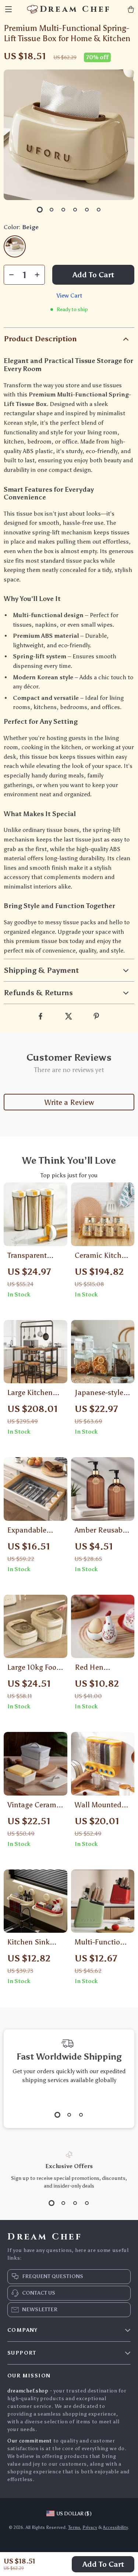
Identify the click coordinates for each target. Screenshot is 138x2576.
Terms (74, 2527)
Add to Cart (103, 2564)
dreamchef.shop (28, 2391)
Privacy (90, 2527)
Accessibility (115, 2527)
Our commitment (30, 2441)
